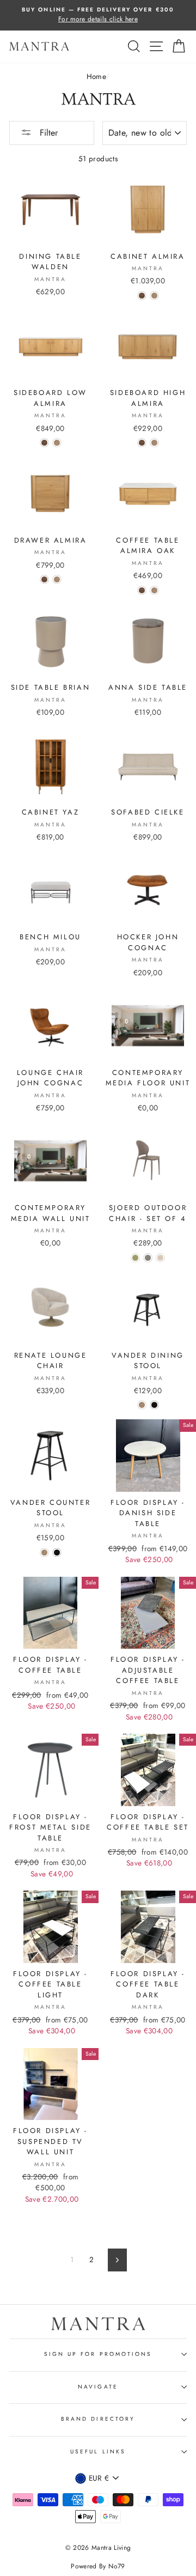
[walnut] (142, 296)
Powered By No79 (98, 2566)
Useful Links (98, 2452)
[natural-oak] (154, 296)
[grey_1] (148, 1258)
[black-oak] (154, 1405)
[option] (98, 15)
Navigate (98, 2387)
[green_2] (135, 1258)
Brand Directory (98, 2419)
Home (96, 76)
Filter (47, 133)
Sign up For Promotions (98, 2354)
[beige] (160, 1258)
